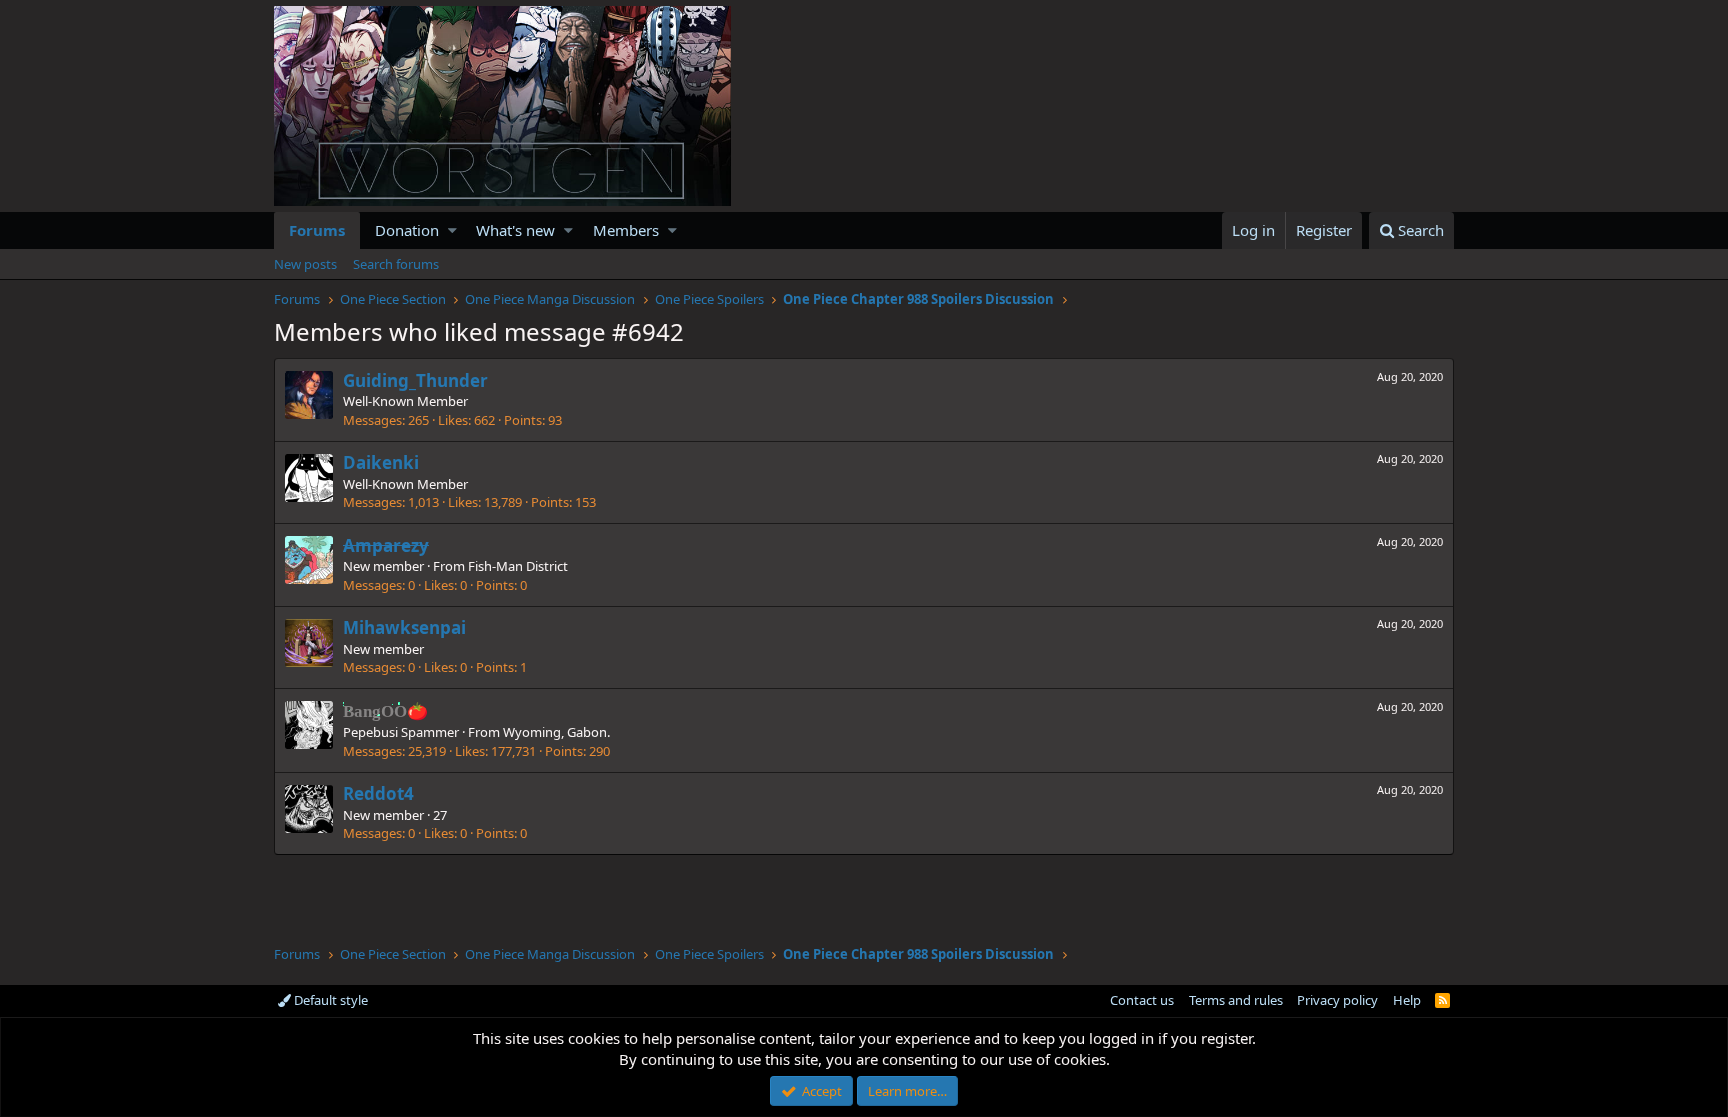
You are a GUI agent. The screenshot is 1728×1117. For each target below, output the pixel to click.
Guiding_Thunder (415, 380)
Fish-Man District (518, 566)
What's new (515, 230)
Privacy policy (1337, 1000)
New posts (305, 264)
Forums (317, 230)
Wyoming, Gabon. (556, 732)
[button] (452, 230)
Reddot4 (378, 793)
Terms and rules (1236, 1000)
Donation (407, 230)
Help (1407, 1000)
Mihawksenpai (404, 627)
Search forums (396, 264)
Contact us (1142, 1000)
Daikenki (381, 462)
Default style (329, 1000)
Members (626, 230)
